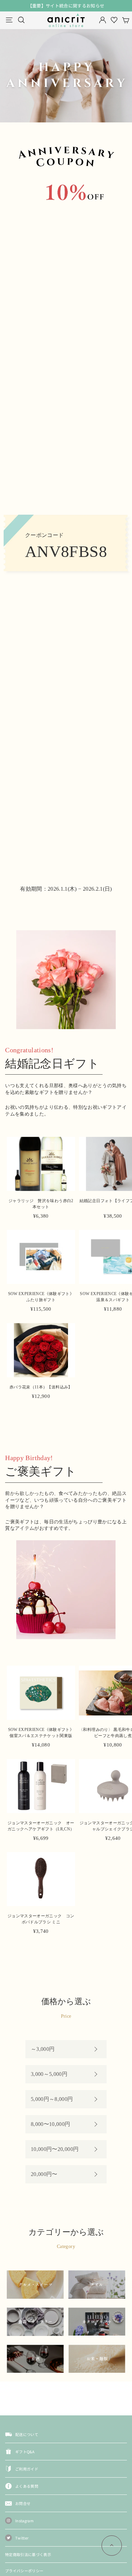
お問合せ (23, 2503)
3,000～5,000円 (49, 2074)
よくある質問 (27, 2486)
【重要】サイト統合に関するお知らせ (66, 6)
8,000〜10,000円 (51, 2124)
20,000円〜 (44, 2174)
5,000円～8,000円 (52, 2099)
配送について (27, 2434)
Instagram (24, 2521)
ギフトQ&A (25, 2452)
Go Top (112, 2546)
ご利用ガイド (27, 2469)
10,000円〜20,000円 (55, 2149)
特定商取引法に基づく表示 (28, 2554)
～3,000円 (43, 2049)
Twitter (22, 2538)
